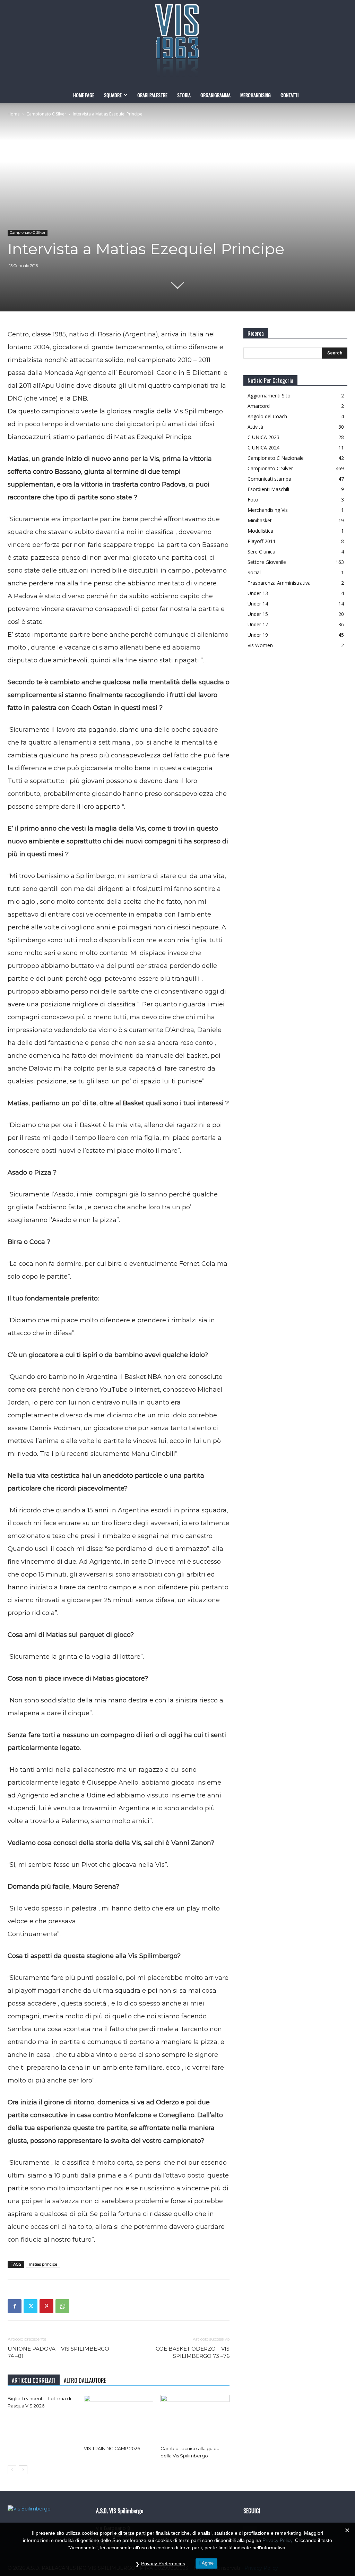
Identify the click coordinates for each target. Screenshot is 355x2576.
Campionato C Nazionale (276, 458)
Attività (255, 427)
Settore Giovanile (267, 562)
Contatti (289, 95)
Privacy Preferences (163, 2564)
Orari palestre (152, 95)
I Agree (206, 2563)
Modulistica (260, 531)
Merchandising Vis (268, 510)
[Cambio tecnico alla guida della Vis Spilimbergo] (195, 2419)
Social (254, 572)
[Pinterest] (46, 2306)
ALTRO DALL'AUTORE (85, 2380)
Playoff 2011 (262, 541)
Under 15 (258, 614)
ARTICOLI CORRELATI (34, 2380)
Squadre (113, 95)
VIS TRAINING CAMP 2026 (112, 2448)
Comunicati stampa (269, 479)
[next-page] (23, 2470)
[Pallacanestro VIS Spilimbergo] (177, 43)
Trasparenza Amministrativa (279, 583)
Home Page (84, 95)
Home (14, 114)
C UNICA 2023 (263, 437)
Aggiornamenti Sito (269, 396)
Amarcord (259, 406)
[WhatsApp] (62, 2306)
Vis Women (260, 645)
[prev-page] (12, 2470)
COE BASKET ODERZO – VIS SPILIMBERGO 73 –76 (193, 2352)
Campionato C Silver (46, 114)
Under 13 (258, 593)
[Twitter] (31, 2306)
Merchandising (256, 95)
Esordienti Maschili (268, 489)
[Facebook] (15, 2306)
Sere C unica (261, 552)
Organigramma (215, 95)
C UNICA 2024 (263, 448)
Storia (184, 95)
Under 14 (258, 604)
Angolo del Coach (267, 416)
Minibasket (260, 520)
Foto (253, 500)
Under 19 (258, 635)
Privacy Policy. (278, 2540)
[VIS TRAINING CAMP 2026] (118, 2419)
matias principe (43, 2264)
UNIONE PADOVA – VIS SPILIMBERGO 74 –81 (58, 2352)
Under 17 (258, 624)
